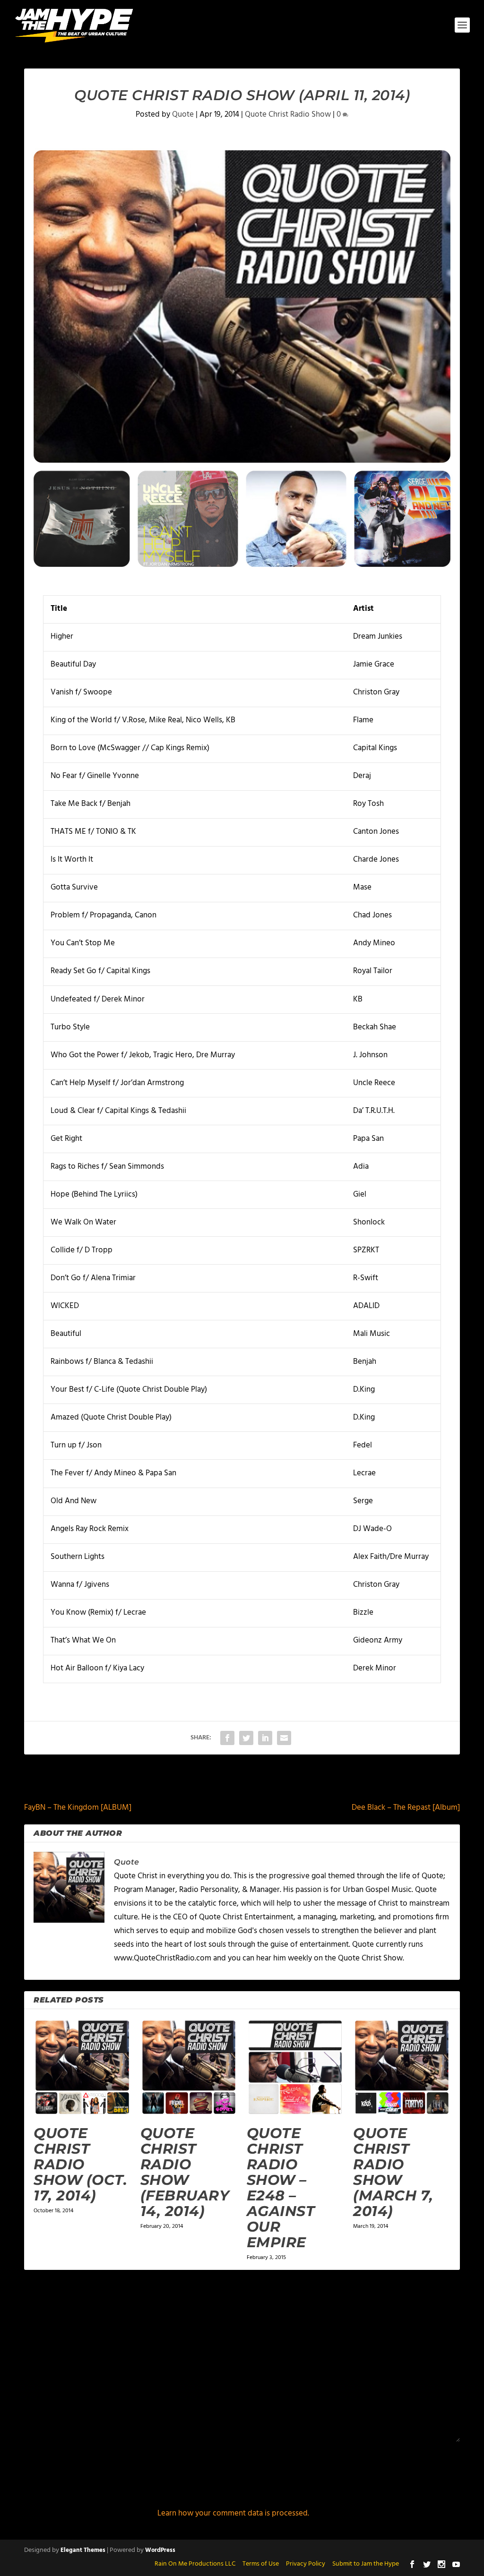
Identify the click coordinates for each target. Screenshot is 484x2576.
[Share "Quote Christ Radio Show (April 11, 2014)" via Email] (284, 1738)
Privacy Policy (306, 2564)
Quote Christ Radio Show (288, 115)
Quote (183, 115)
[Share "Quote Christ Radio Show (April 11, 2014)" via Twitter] (246, 1738)
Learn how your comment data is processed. (233, 2513)
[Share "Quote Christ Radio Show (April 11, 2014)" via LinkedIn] (265, 1738)
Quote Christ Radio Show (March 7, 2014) (393, 2172)
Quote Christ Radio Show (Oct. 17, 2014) (80, 2164)
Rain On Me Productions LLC (195, 2564)
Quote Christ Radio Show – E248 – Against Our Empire (281, 2188)
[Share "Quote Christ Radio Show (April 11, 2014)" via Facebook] (227, 1738)
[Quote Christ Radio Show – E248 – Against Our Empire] (295, 2067)
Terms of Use (261, 2564)
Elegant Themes (83, 2550)
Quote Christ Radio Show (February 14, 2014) (185, 2172)
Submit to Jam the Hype (366, 2564)
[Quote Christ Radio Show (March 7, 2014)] (402, 2067)
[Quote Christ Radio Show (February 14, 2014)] (189, 2067)
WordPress (160, 2550)
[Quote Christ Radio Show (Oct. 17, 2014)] (82, 2067)
